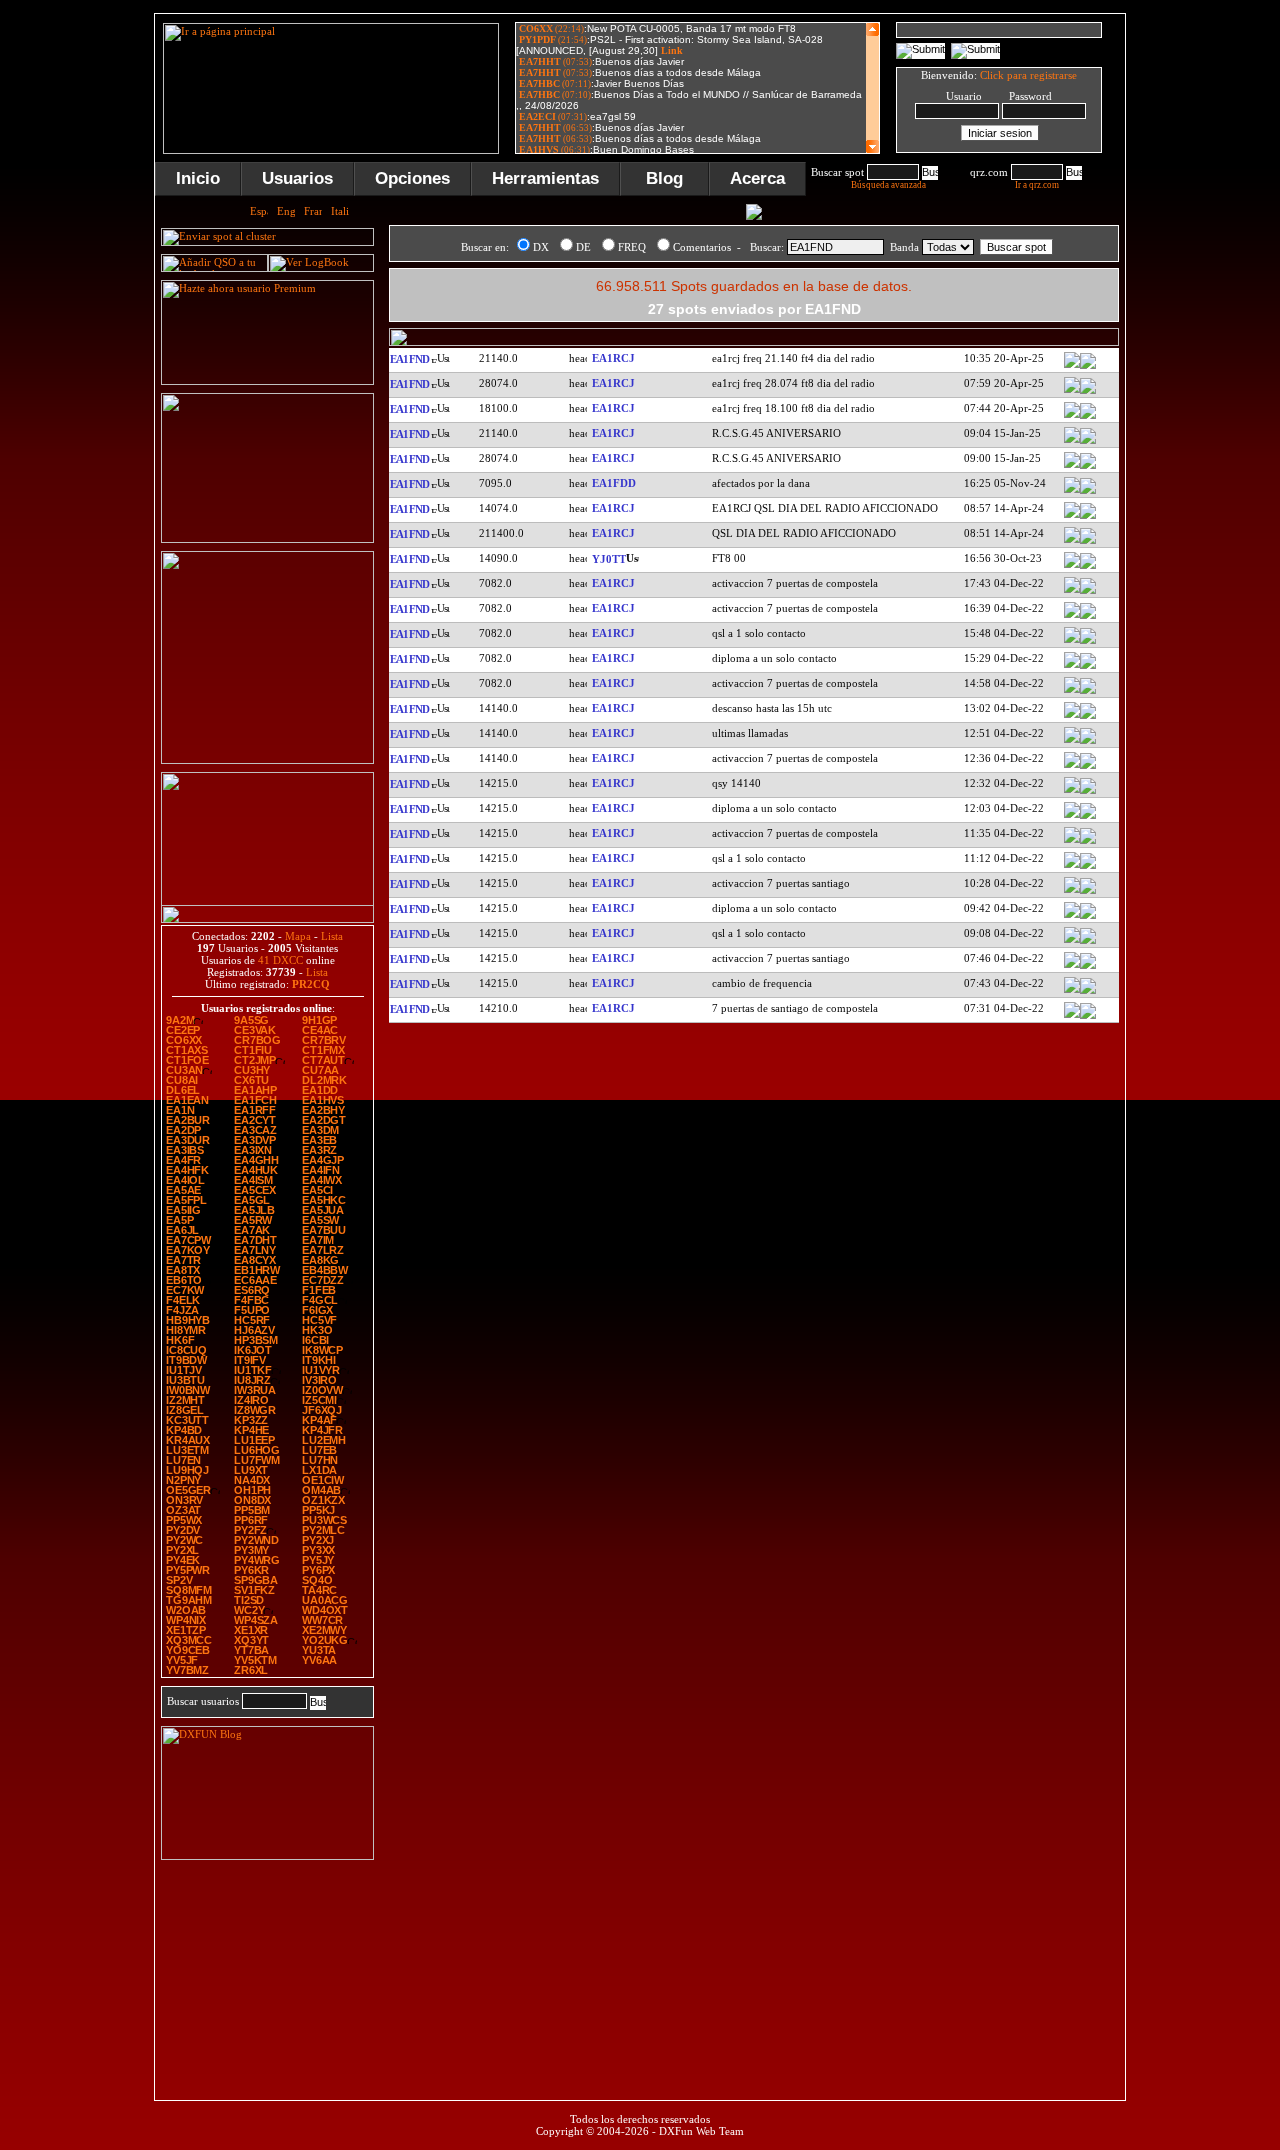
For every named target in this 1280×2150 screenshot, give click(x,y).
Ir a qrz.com (1037, 185)
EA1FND (409, 359)
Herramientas (545, 178)
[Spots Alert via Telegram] (267, 539)
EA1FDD (614, 483)
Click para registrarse (1028, 75)
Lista (332, 936)
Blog (664, 178)
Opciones (412, 178)
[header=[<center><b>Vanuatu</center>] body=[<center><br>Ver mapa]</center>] (1088, 567)
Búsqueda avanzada (888, 185)
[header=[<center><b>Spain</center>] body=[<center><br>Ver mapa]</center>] (1088, 367)
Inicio (198, 178)
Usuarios (297, 178)
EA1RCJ (613, 358)
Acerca (757, 178)
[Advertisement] (268, 1975)
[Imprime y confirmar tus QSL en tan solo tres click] (267, 760)
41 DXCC (280, 960)
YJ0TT (609, 559)
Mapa (298, 936)
